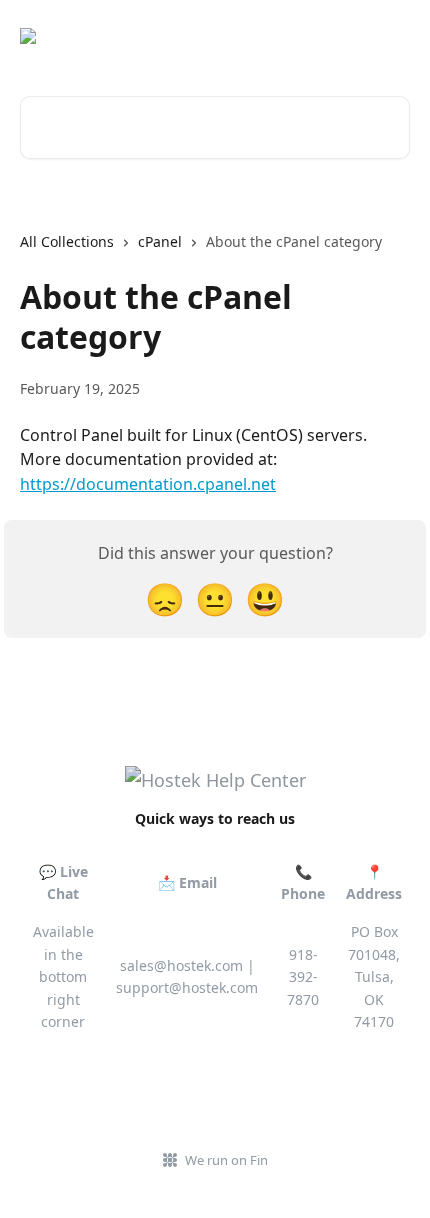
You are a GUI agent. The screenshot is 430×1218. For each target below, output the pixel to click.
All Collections (67, 241)
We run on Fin (226, 1160)
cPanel (160, 241)
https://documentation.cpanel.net (148, 484)
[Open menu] (392, 36)
